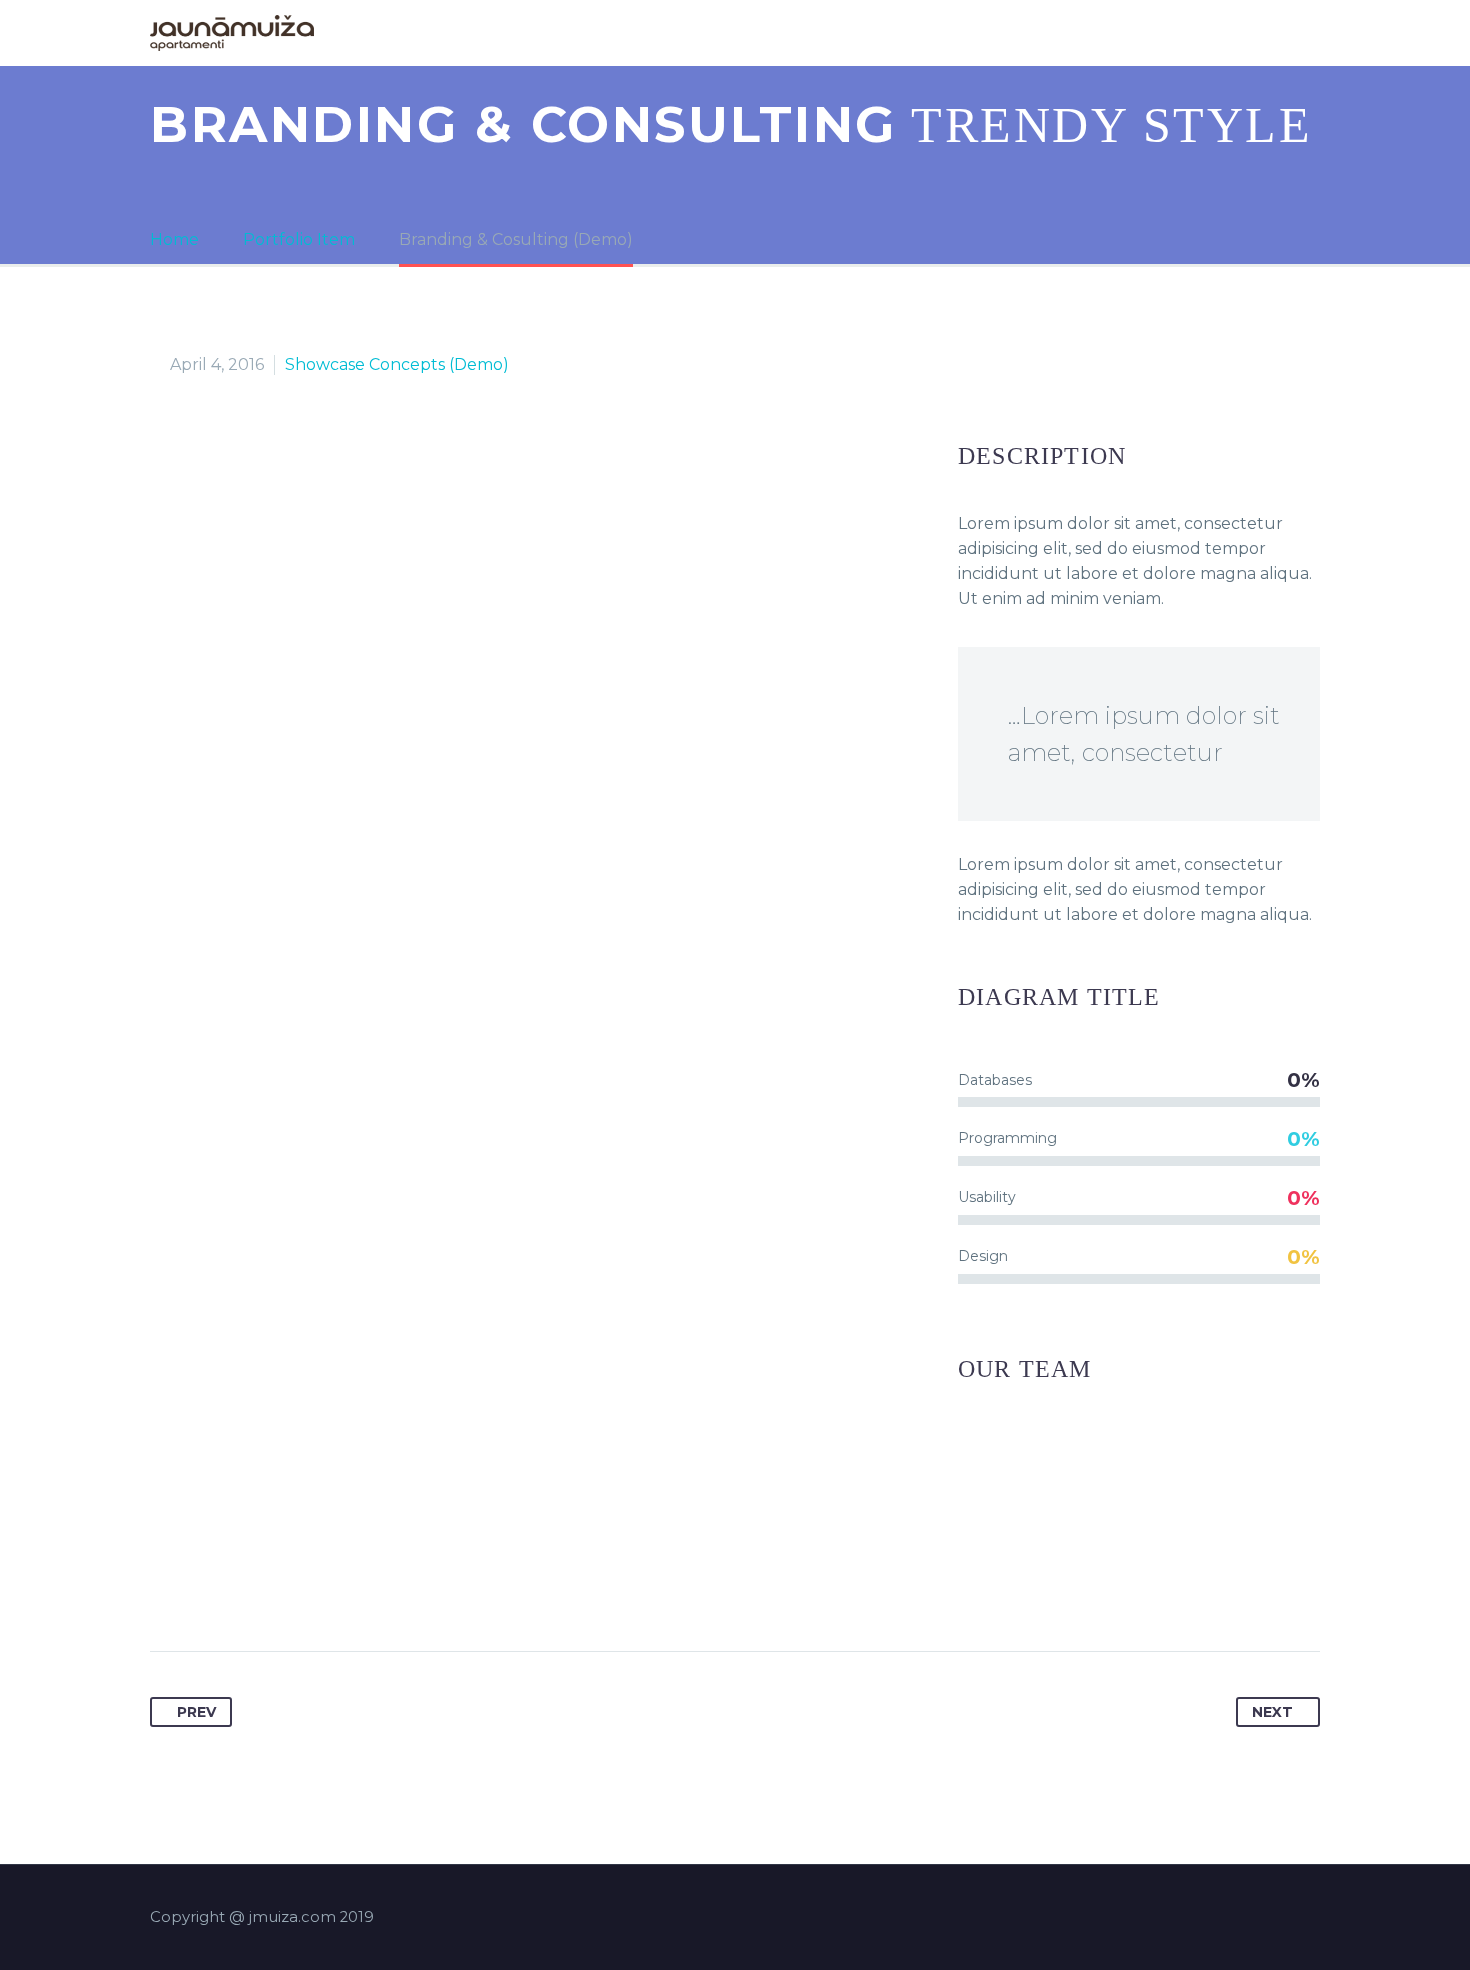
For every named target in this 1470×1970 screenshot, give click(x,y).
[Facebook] (167, 1588)
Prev (196, 1712)
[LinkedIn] (319, 1588)
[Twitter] (205, 1588)
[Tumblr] (281, 1588)
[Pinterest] (243, 1588)
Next (1272, 1712)
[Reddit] (357, 1588)
